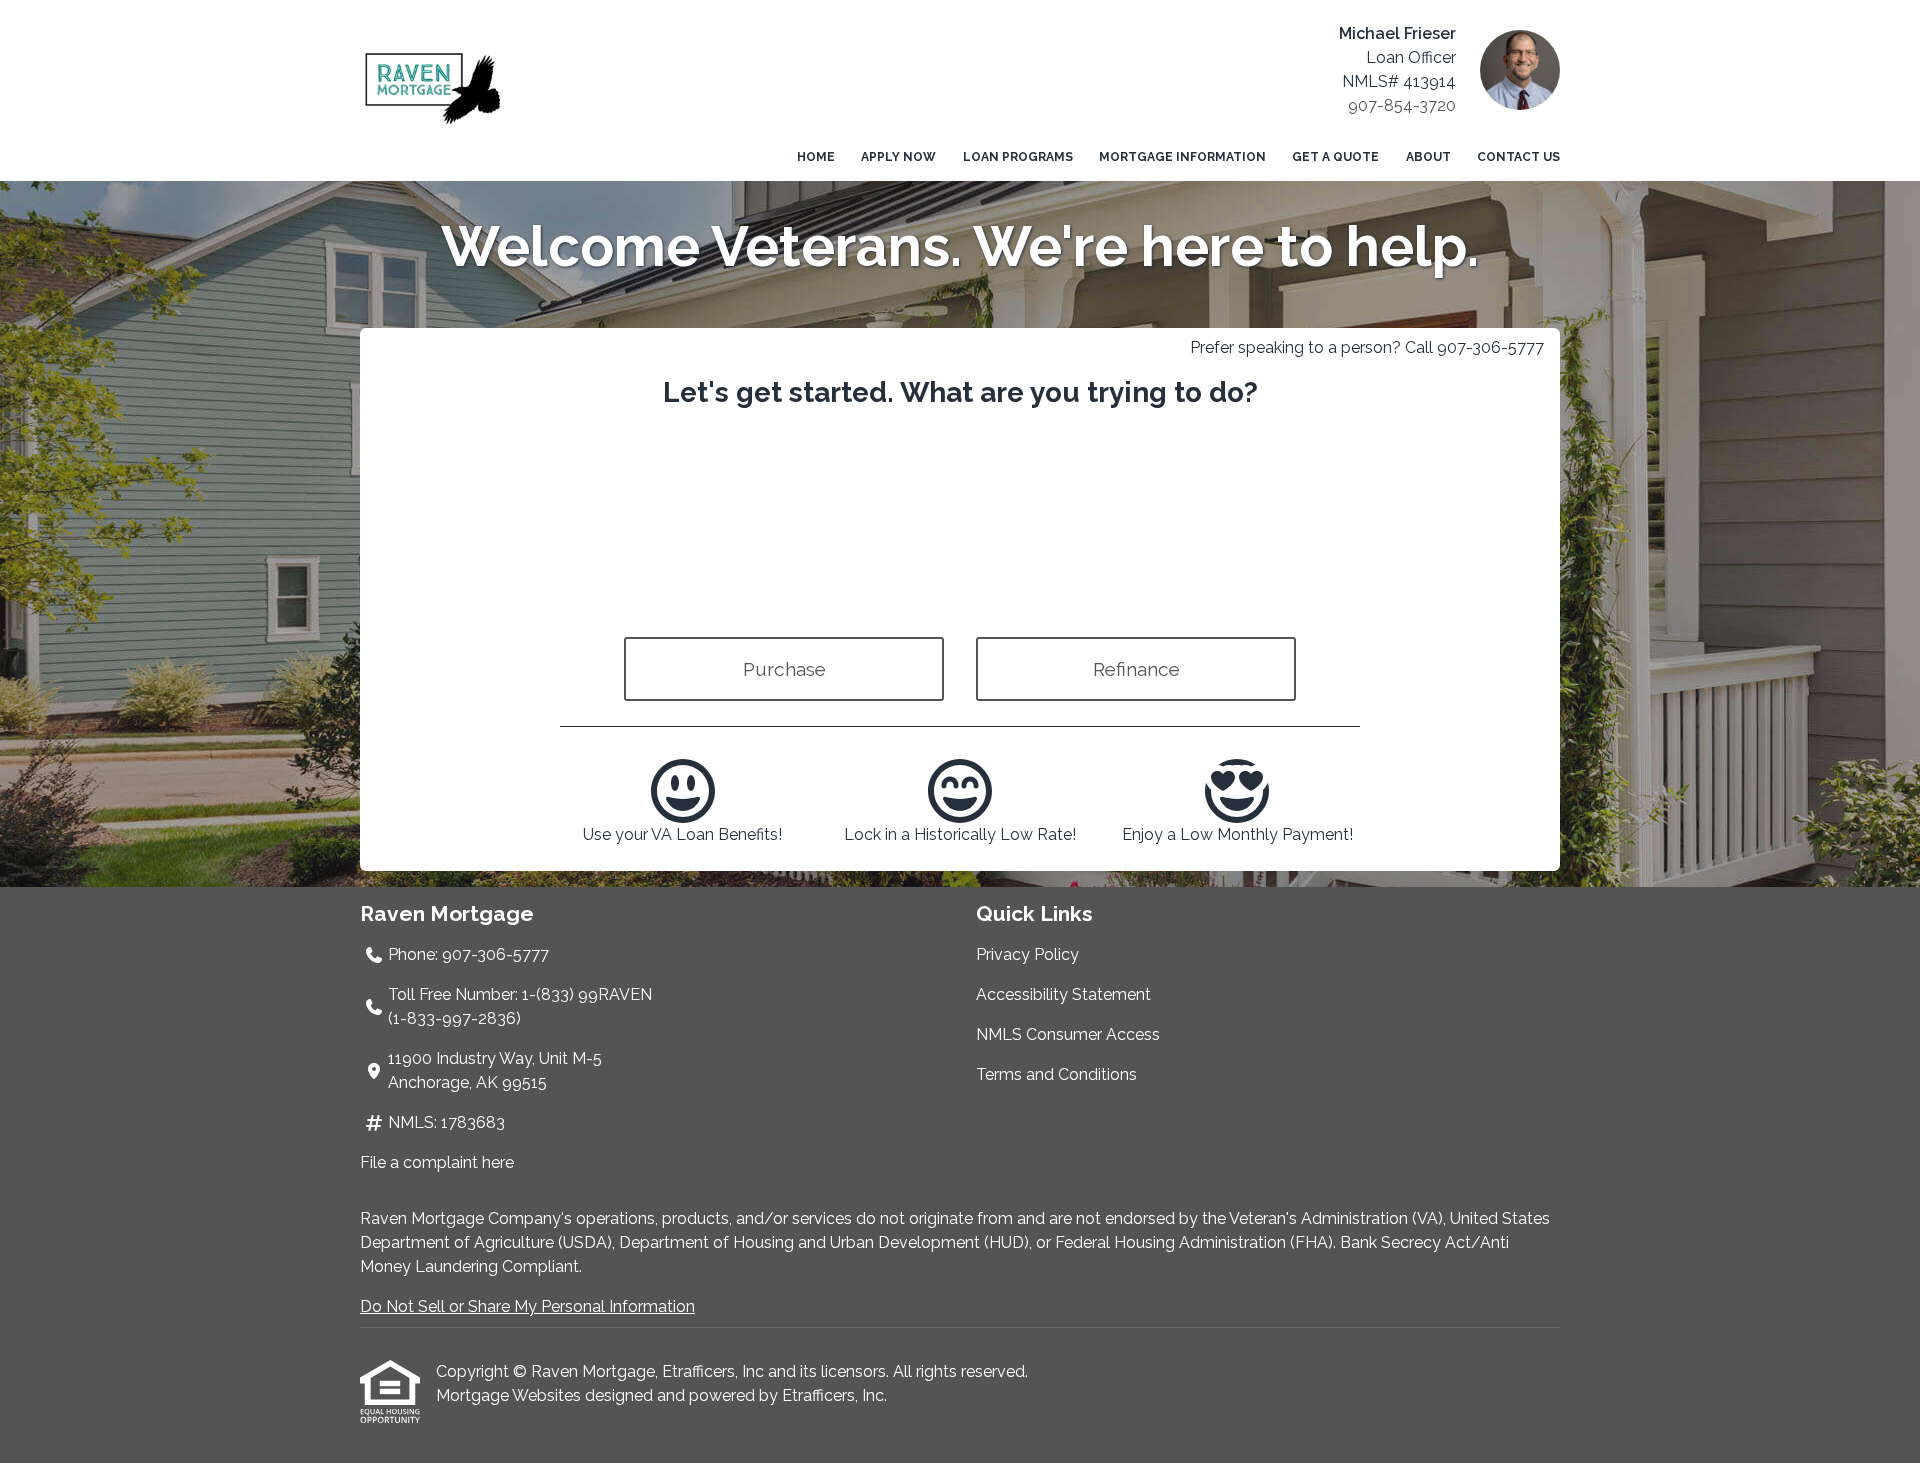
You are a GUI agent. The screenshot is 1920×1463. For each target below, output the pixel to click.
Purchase (784, 669)
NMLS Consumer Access (1068, 1034)
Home (816, 157)
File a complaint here (437, 1162)
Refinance (1136, 669)
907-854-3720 (1402, 105)
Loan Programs (1018, 157)
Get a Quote (1335, 157)
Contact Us (1518, 157)
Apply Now (898, 157)
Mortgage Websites (510, 1395)
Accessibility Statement (1063, 994)
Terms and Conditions (1056, 1074)
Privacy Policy (1027, 954)
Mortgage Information (1182, 157)
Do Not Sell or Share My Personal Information (527, 1306)
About (1428, 157)
